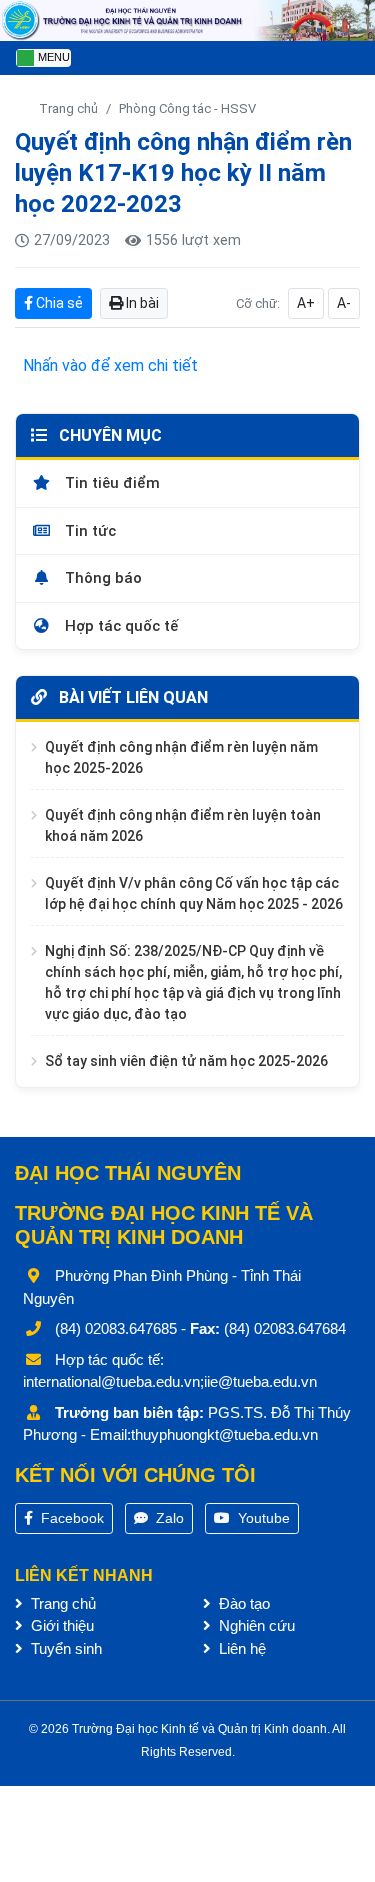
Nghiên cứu (255, 1625)
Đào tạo (242, 1603)
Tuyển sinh (64, 1648)
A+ (306, 303)
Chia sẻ (58, 303)
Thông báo (101, 578)
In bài (141, 303)
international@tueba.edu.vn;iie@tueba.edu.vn (170, 1381)
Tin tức (88, 531)
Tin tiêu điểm (110, 483)
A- (344, 303)
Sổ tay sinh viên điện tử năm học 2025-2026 (186, 1061)
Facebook (70, 1518)
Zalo (168, 1518)
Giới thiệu (60, 1625)
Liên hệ (240, 1648)
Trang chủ (68, 108)
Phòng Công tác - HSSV (187, 108)
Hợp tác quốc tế (119, 626)
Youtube (262, 1518)
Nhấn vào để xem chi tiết (110, 365)
